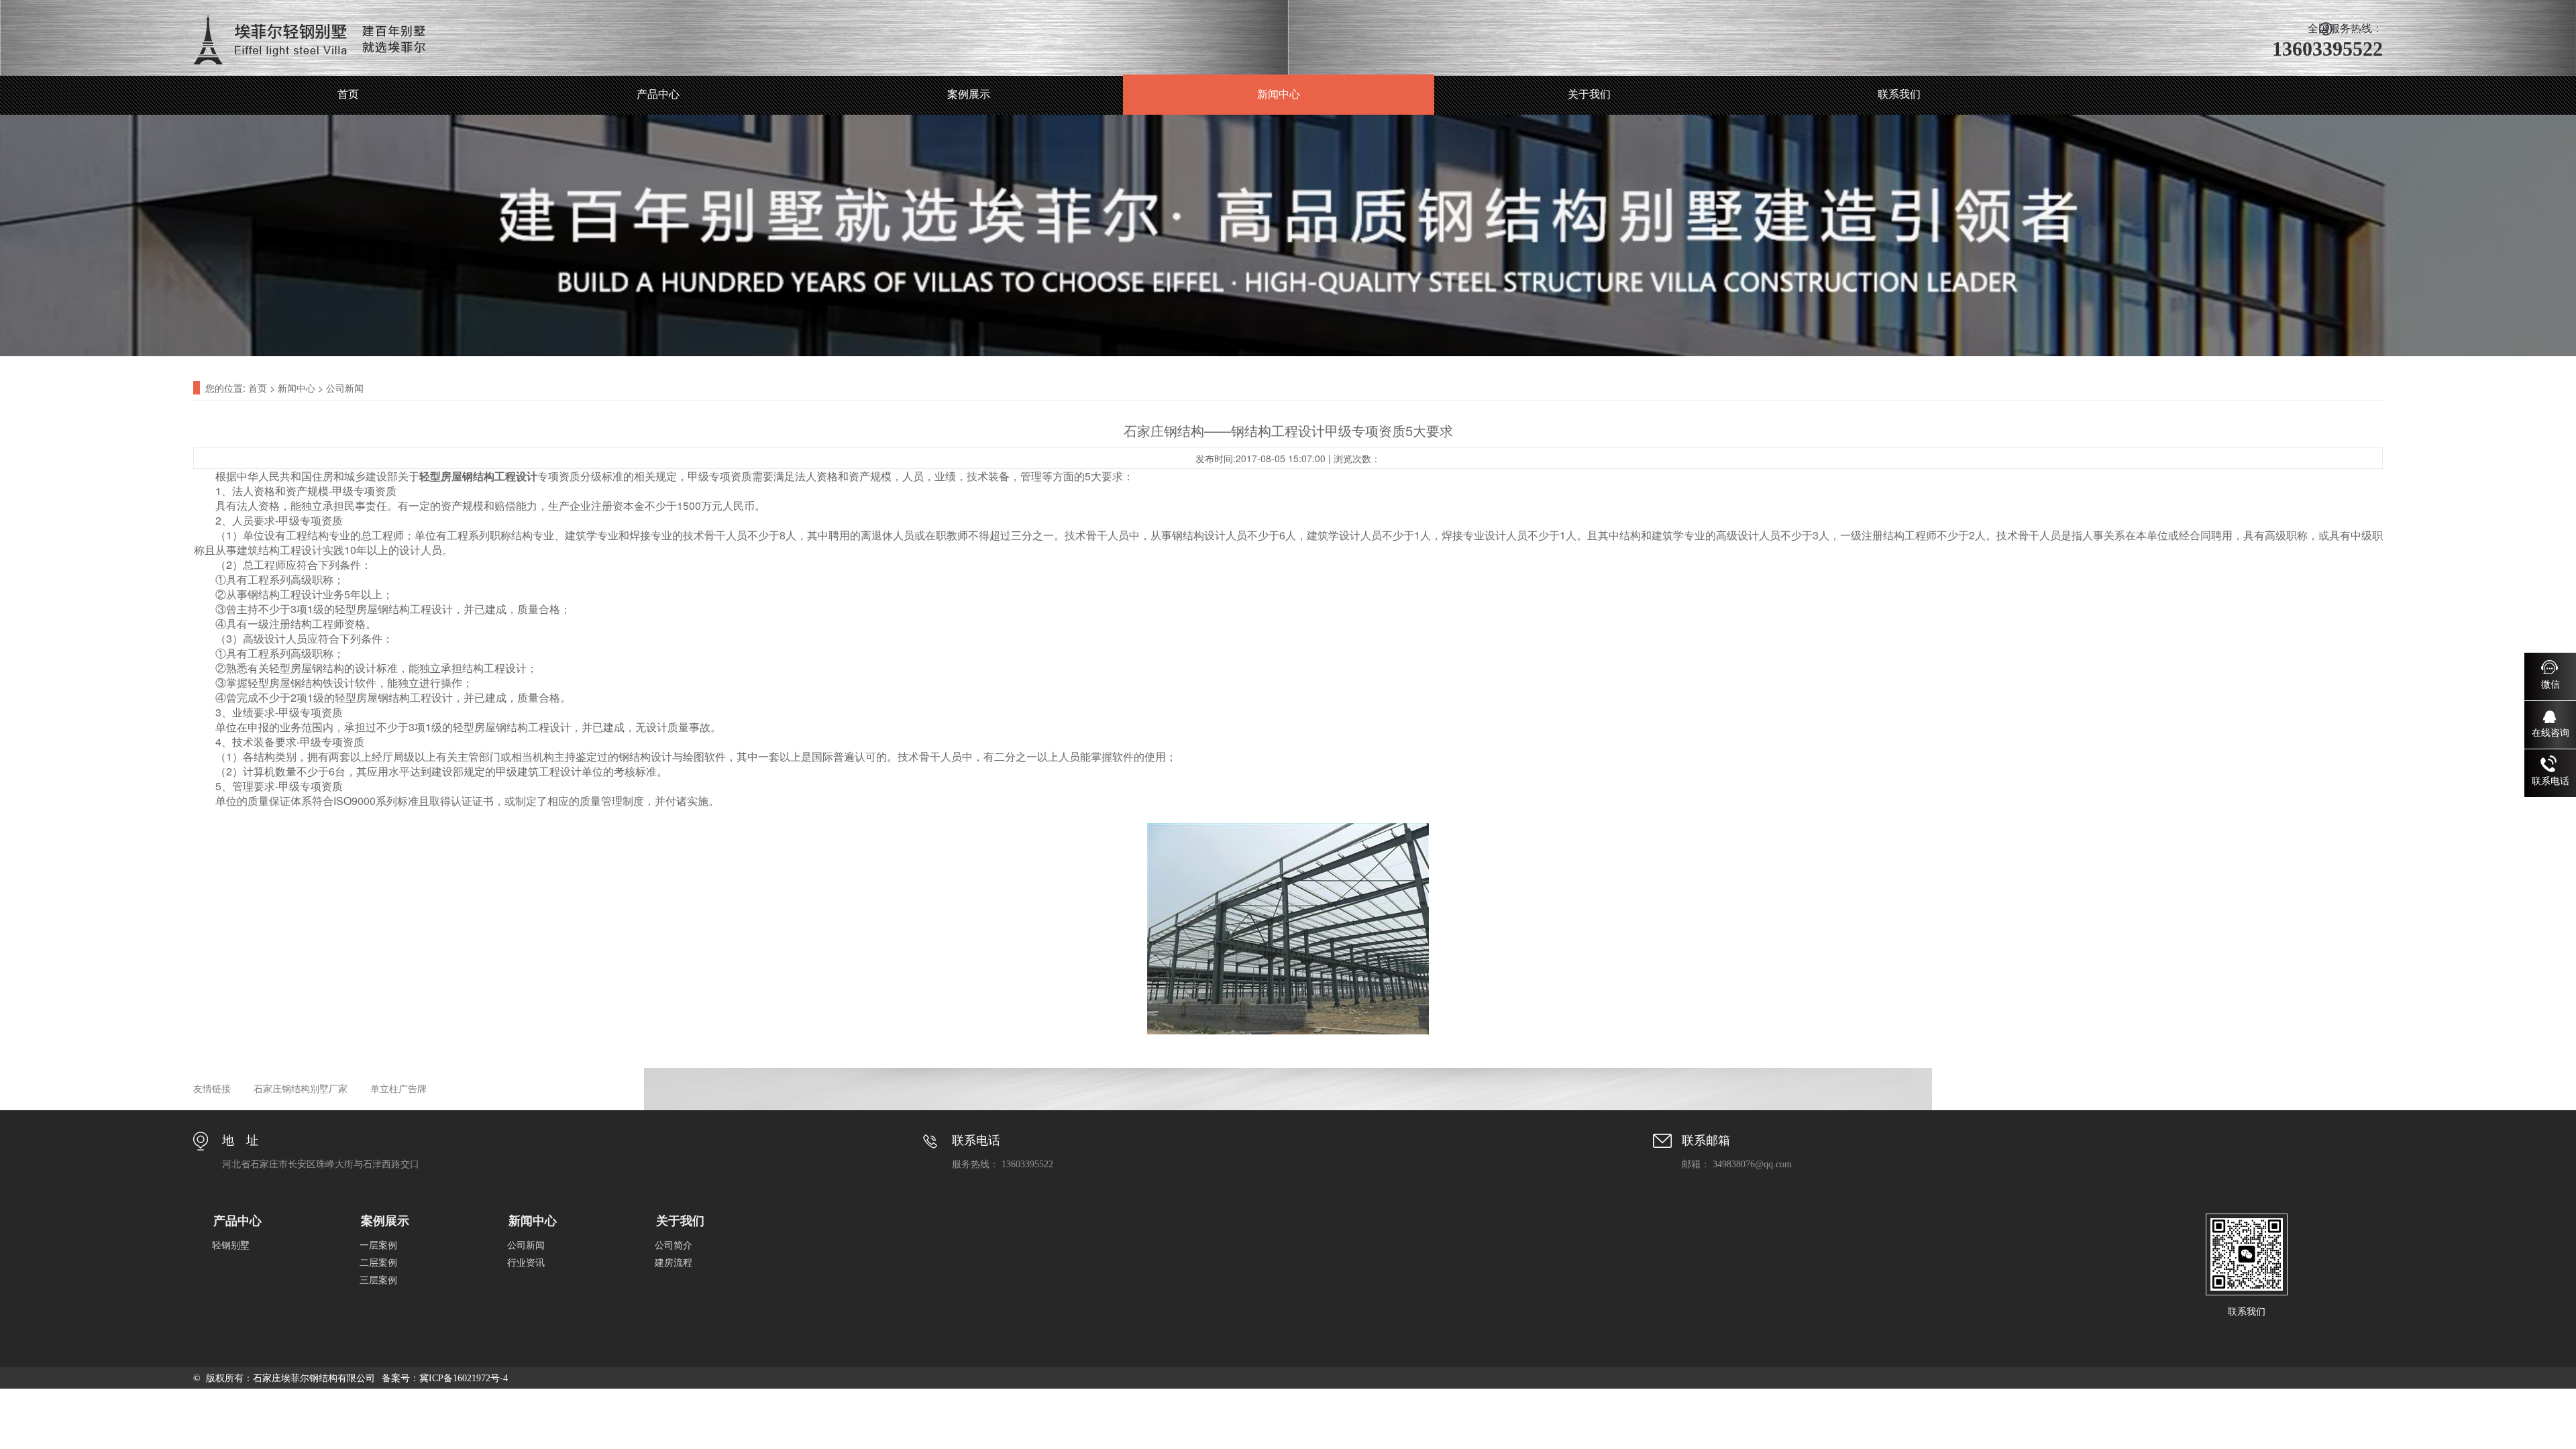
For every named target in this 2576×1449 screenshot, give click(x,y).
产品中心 (658, 94)
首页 (348, 94)
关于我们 (1589, 94)
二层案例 (378, 1263)
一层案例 (378, 1245)
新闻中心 (1279, 94)
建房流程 (674, 1263)
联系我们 (1899, 94)
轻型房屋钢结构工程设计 (478, 476)
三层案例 (378, 1280)
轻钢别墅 (231, 1245)
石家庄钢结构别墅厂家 (301, 1089)
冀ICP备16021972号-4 (464, 1378)
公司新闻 (345, 388)
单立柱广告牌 (398, 1089)
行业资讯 (526, 1263)
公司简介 (674, 1245)
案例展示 (969, 94)
